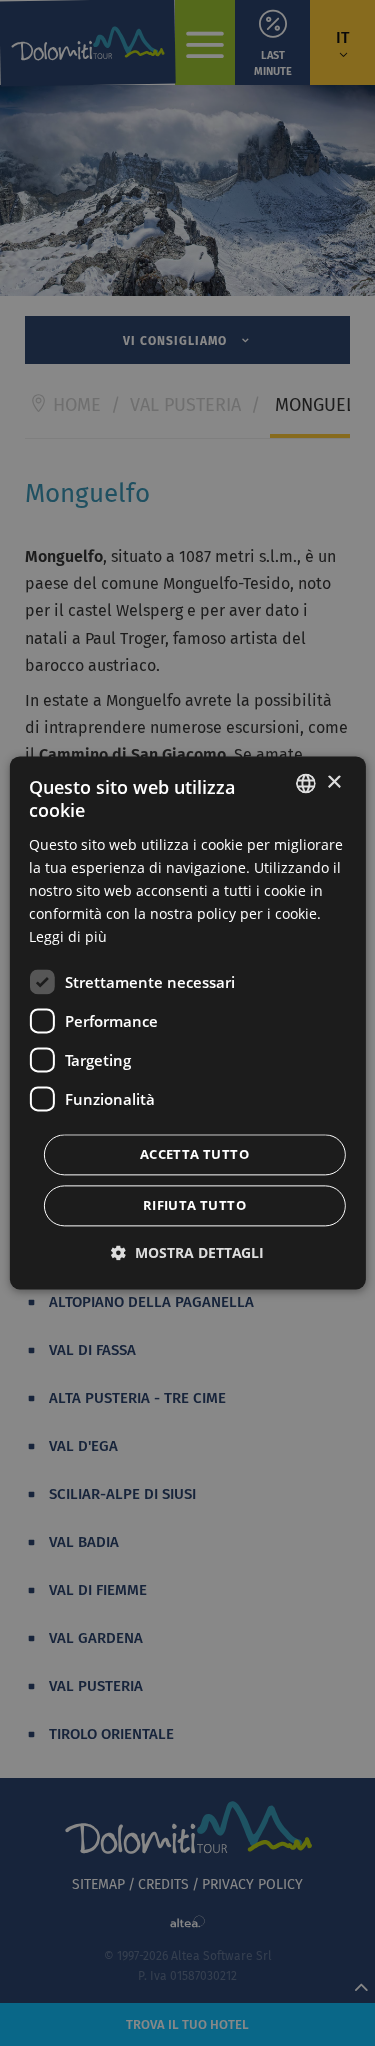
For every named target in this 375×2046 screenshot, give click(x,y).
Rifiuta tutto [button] (194, 1206)
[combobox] (306, 783)
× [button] (333, 782)
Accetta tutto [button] (194, 1155)
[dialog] (187, 1022)
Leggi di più (68, 937)
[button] (187, 1253)
